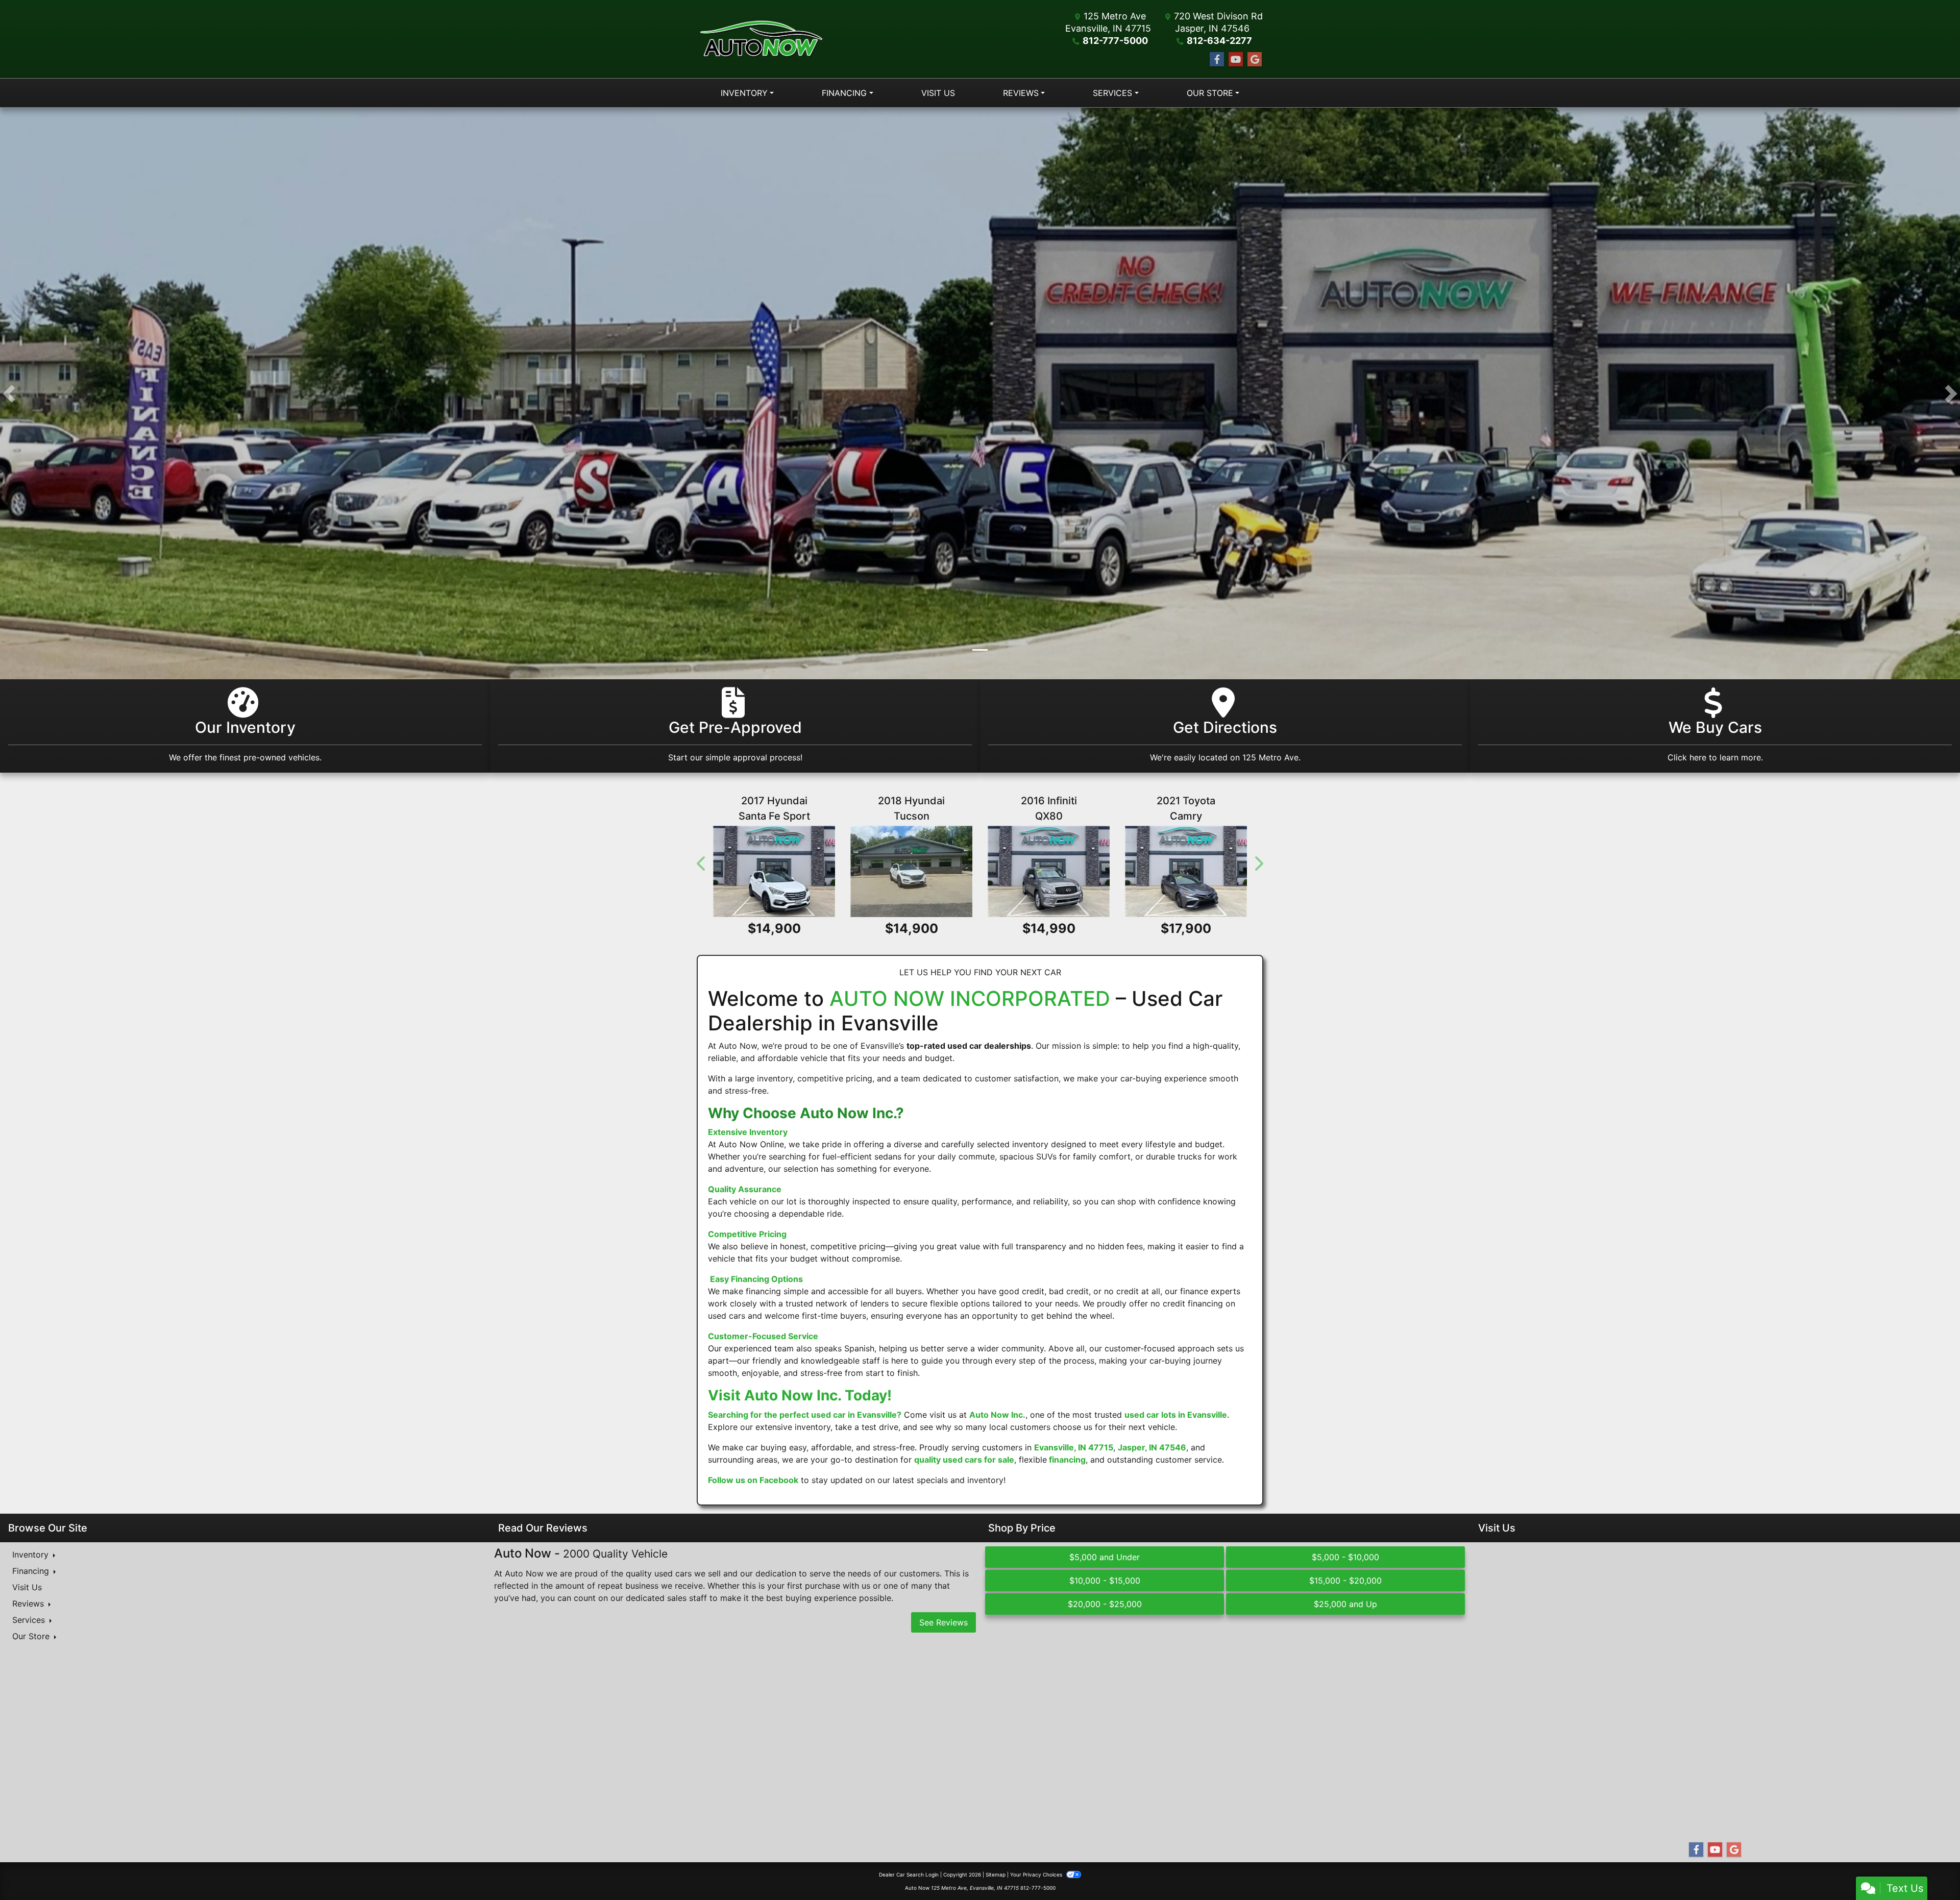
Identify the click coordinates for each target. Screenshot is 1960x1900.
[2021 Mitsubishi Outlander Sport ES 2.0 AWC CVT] (1163, 872)
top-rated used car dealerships (969, 1046)
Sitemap (996, 1875)
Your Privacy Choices (1037, 1875)
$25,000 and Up (1345, 1605)
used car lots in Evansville (1176, 1415)
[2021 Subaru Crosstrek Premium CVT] (980, 872)
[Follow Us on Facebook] (1217, 59)
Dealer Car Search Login (909, 1875)
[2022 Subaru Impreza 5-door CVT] (797, 872)
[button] (9, 393)
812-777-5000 (1115, 41)
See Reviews (944, 1622)
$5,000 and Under (1105, 1558)
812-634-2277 (1219, 41)
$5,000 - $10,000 (1345, 1558)
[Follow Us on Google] (1255, 59)
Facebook (779, 1480)
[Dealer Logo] (761, 39)
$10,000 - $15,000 (1105, 1581)
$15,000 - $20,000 (1345, 1581)
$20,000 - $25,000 (1105, 1605)
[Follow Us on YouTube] (1236, 59)
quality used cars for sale (964, 1460)
